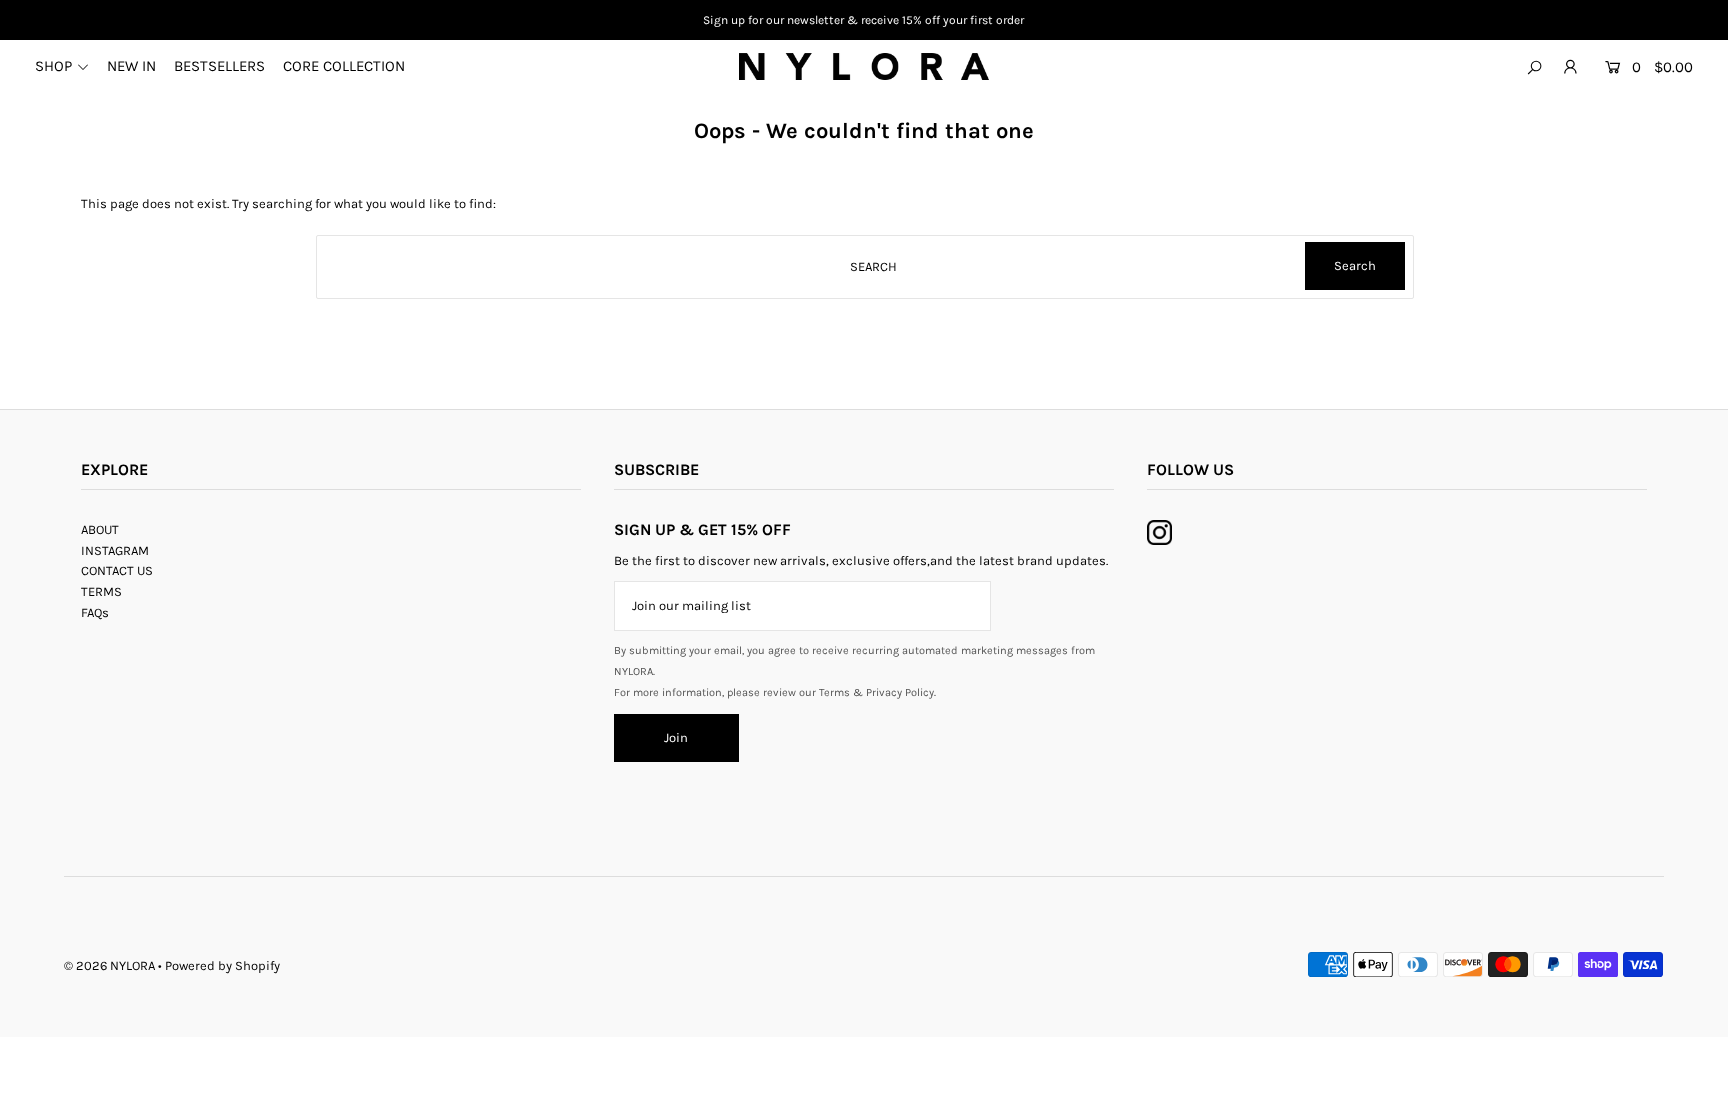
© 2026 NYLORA (109, 965)
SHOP (53, 66)
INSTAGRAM (115, 550)
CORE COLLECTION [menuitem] (344, 66)
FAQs (95, 612)
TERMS (101, 591)
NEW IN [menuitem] (131, 66)
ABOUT (100, 529)
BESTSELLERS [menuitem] (219, 66)
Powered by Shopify (222, 965)
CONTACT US (117, 570)
